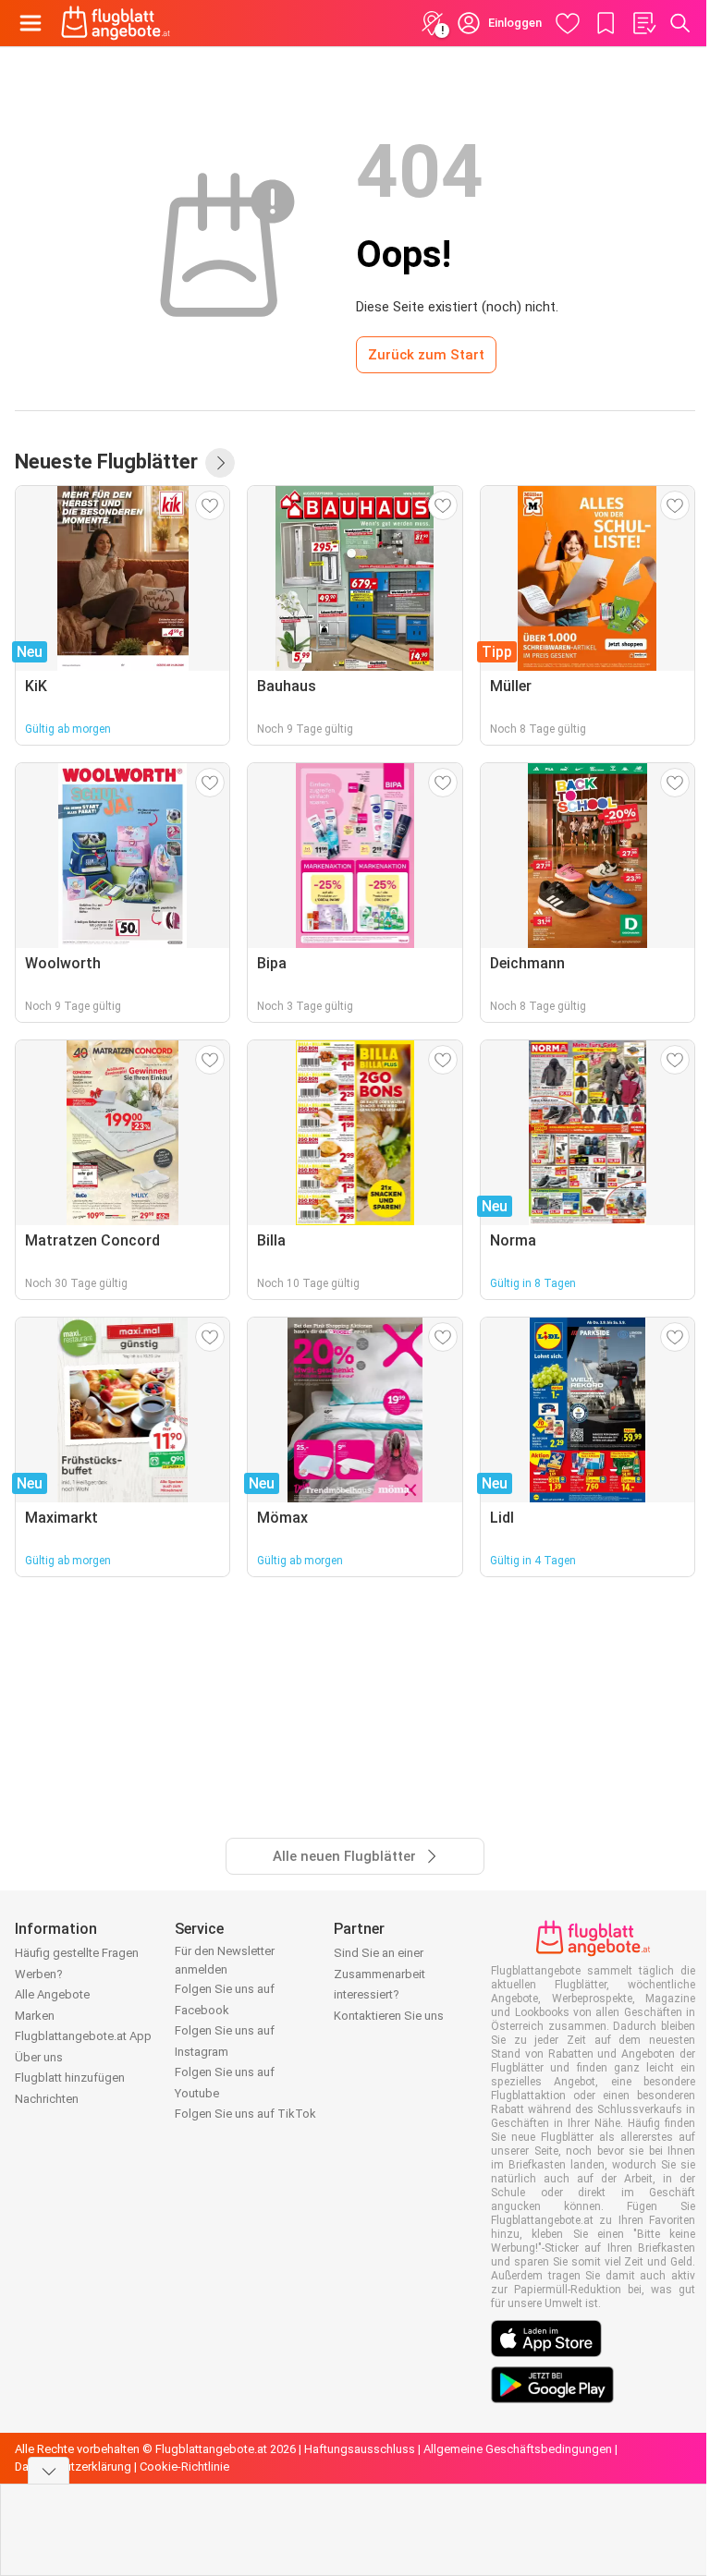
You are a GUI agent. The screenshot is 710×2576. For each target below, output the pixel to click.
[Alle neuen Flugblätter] (220, 463)
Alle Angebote (52, 1994)
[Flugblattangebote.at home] (116, 23)
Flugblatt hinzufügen (70, 2078)
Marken (35, 2016)
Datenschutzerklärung (73, 2467)
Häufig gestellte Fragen (77, 1953)
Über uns (39, 2057)
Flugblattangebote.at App (83, 2036)
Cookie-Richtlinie (184, 2467)
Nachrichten (47, 2099)
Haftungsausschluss (360, 2449)
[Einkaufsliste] (643, 23)
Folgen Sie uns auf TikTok (245, 2114)
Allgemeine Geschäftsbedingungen (518, 2449)
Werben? (39, 1974)
